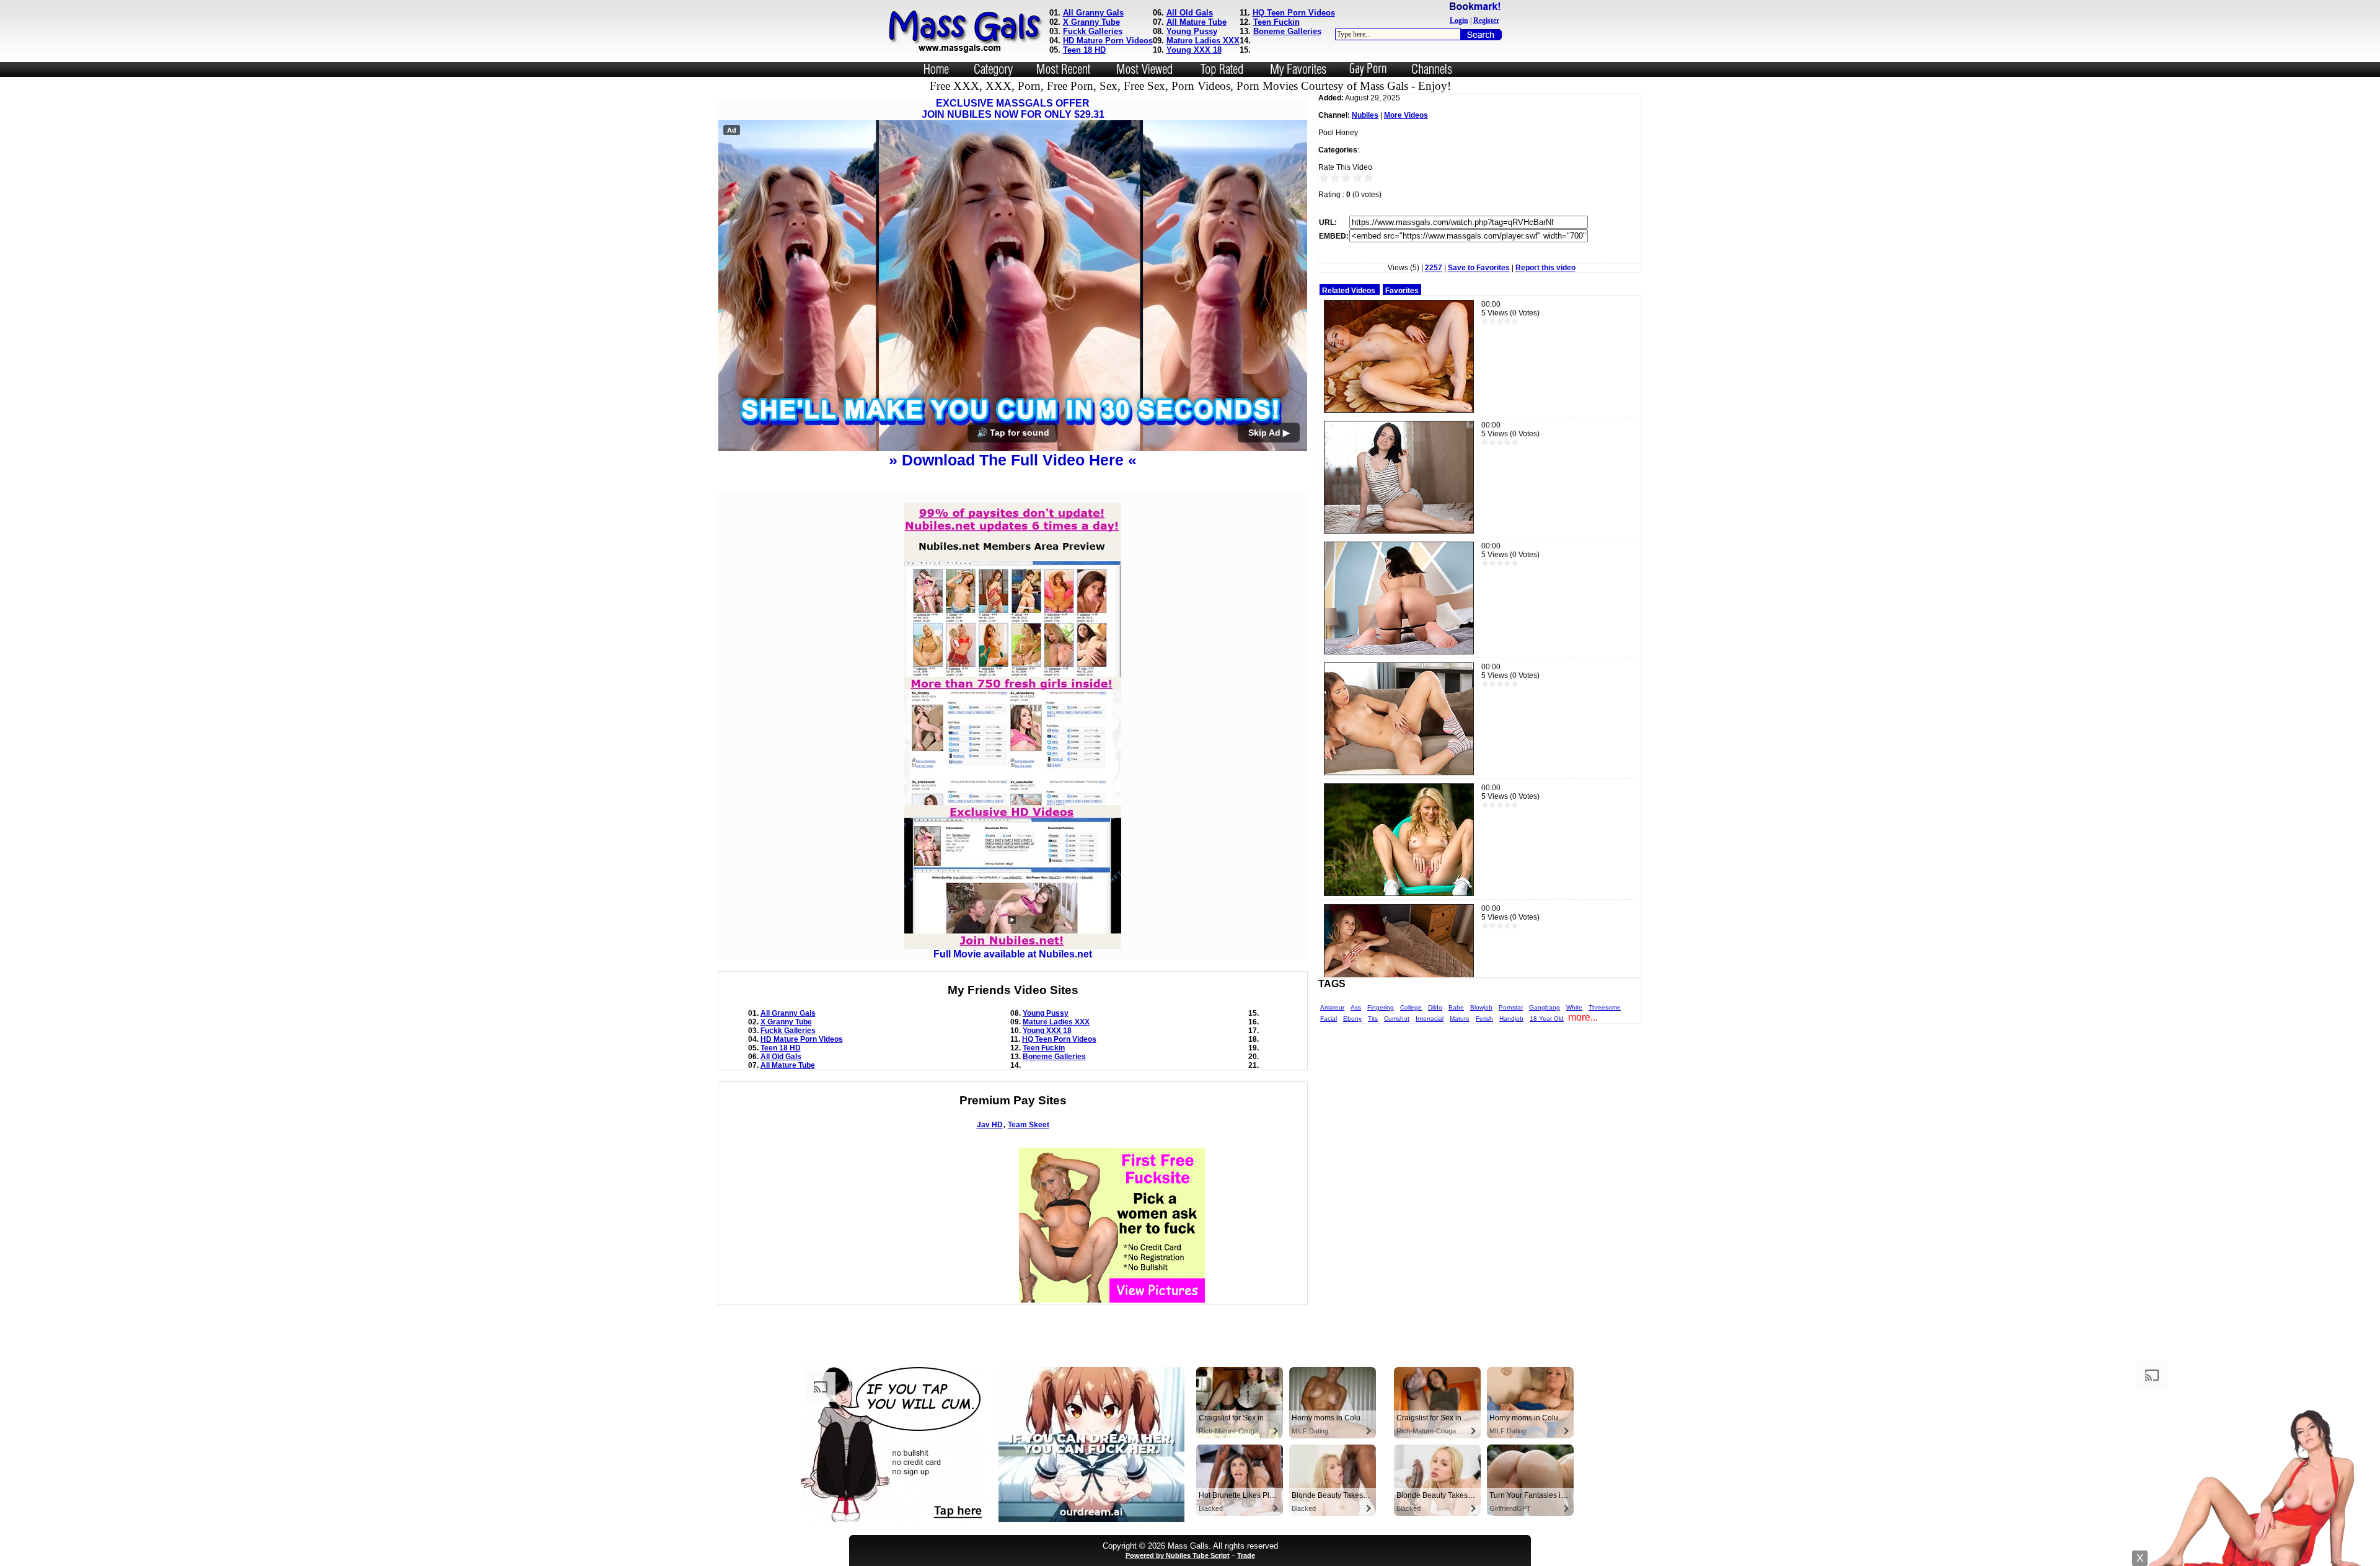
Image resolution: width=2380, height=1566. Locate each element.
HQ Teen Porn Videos (1294, 13)
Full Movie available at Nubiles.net (1013, 1064)
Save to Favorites (1479, 268)
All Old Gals (1190, 13)
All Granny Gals (1093, 13)
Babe (1456, 1007)
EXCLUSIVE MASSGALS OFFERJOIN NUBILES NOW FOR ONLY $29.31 (1013, 109)
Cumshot (1397, 1018)
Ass (1356, 1007)
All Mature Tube (1197, 22)
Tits (1373, 1018)
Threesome (1605, 1007)
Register (1486, 20)
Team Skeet (1029, 1235)
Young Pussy (1192, 31)
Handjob (1511, 1018)
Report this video (1545, 268)
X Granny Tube (1091, 22)
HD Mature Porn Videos (1108, 41)
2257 (1434, 268)
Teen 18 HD (1084, 50)
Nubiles (1365, 115)
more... (1583, 1017)
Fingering (1381, 1007)
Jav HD (990, 1235)
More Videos (1406, 115)
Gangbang (1545, 1007)
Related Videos (1349, 291)
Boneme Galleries (1287, 31)
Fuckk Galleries (1093, 31)
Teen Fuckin (1276, 22)
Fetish (1484, 1018)
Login (1459, 20)
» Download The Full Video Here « (1013, 570)
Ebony (1352, 1018)
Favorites (1402, 291)
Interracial (1430, 1018)
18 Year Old (1547, 1018)
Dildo (1435, 1007)
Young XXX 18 (1194, 50)
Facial (1329, 1018)
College (1411, 1007)
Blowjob (1481, 1007)
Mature (1460, 1018)
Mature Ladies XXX (1203, 41)
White (1574, 1007)
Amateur (1332, 1007)
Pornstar (1511, 1007)
